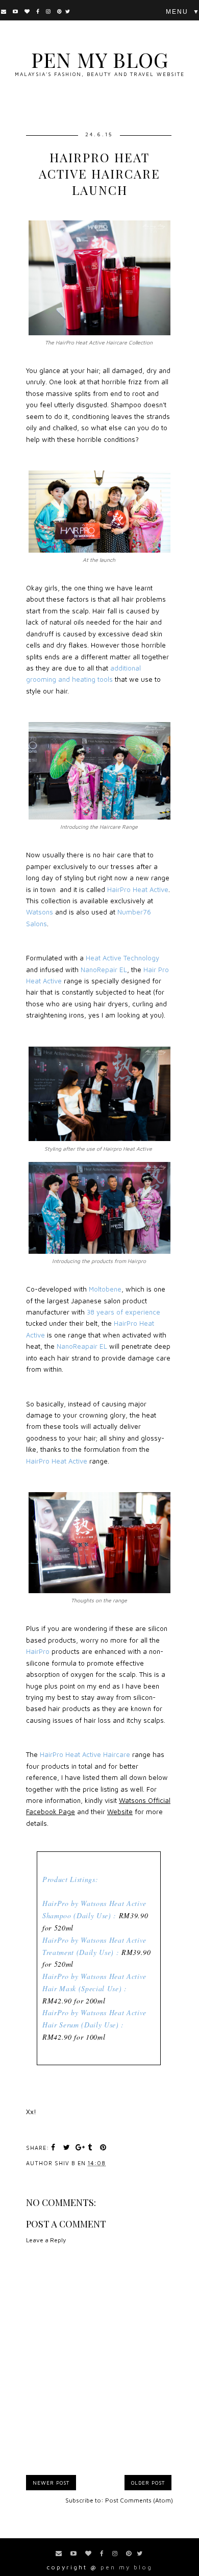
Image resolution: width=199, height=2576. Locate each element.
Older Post (148, 2483)
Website (120, 1812)
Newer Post (51, 2483)
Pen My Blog (100, 59)
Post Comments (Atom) (139, 2500)
